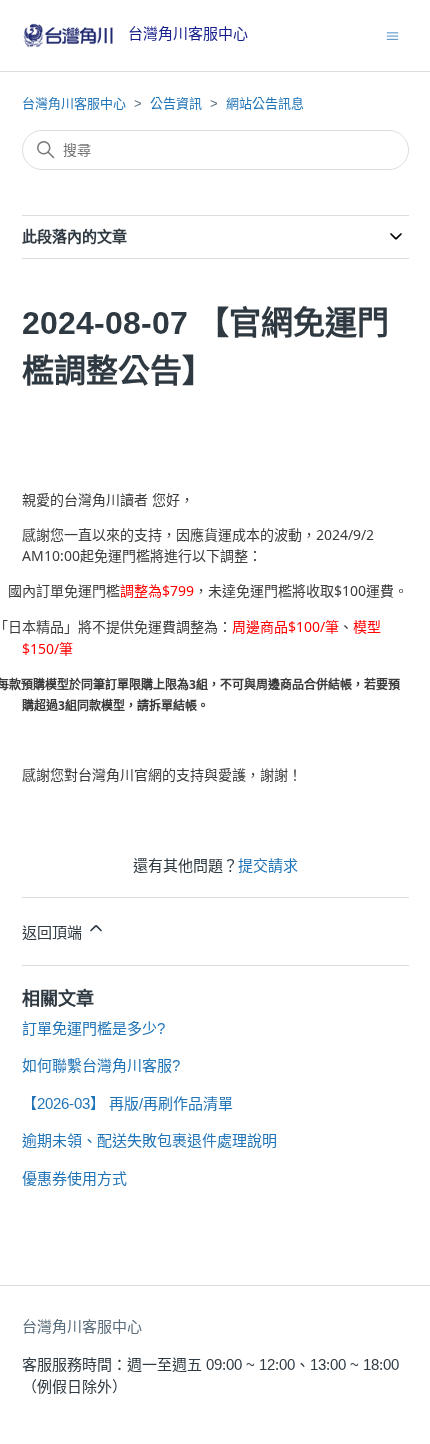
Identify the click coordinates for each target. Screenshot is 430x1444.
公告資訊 (176, 103)
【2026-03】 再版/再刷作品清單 (127, 1103)
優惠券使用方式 (74, 1178)
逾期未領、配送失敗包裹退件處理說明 (149, 1140)
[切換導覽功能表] (392, 34)
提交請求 (268, 865)
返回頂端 (54, 932)
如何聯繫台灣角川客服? (101, 1065)
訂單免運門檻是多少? (93, 1028)
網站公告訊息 (265, 103)
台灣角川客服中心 (74, 103)
